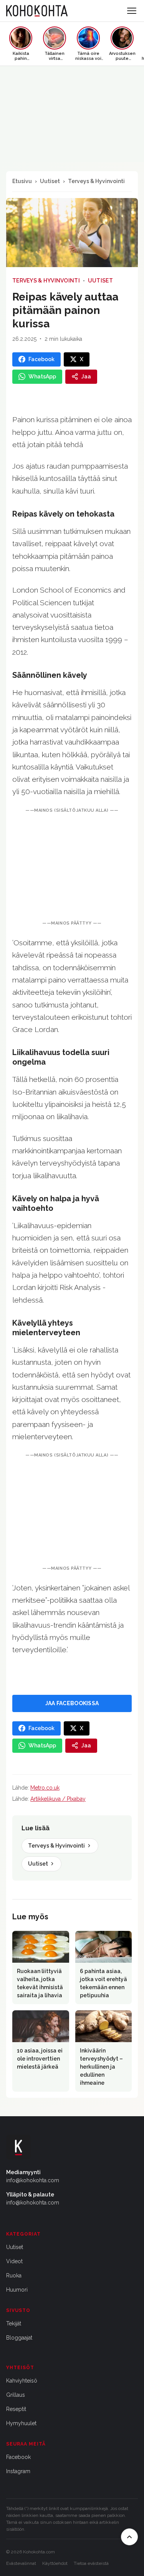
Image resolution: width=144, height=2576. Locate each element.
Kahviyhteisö (22, 2381)
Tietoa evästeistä (91, 2563)
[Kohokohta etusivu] (37, 11)
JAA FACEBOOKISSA (72, 1703)
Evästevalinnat (21, 2563)
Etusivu (22, 181)
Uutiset (50, 181)
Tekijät (14, 2323)
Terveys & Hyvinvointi (96, 181)
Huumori (17, 2290)
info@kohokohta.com (33, 2180)
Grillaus (16, 2395)
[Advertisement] (72, 867)
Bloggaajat (19, 2338)
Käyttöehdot (55, 2563)
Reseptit (16, 2409)
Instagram (18, 2471)
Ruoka (14, 2275)
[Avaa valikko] (132, 11)
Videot (14, 2261)
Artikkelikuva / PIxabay (58, 1799)
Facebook (18, 2457)
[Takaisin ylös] (129, 2537)
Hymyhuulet (21, 2423)
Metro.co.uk (45, 1788)
